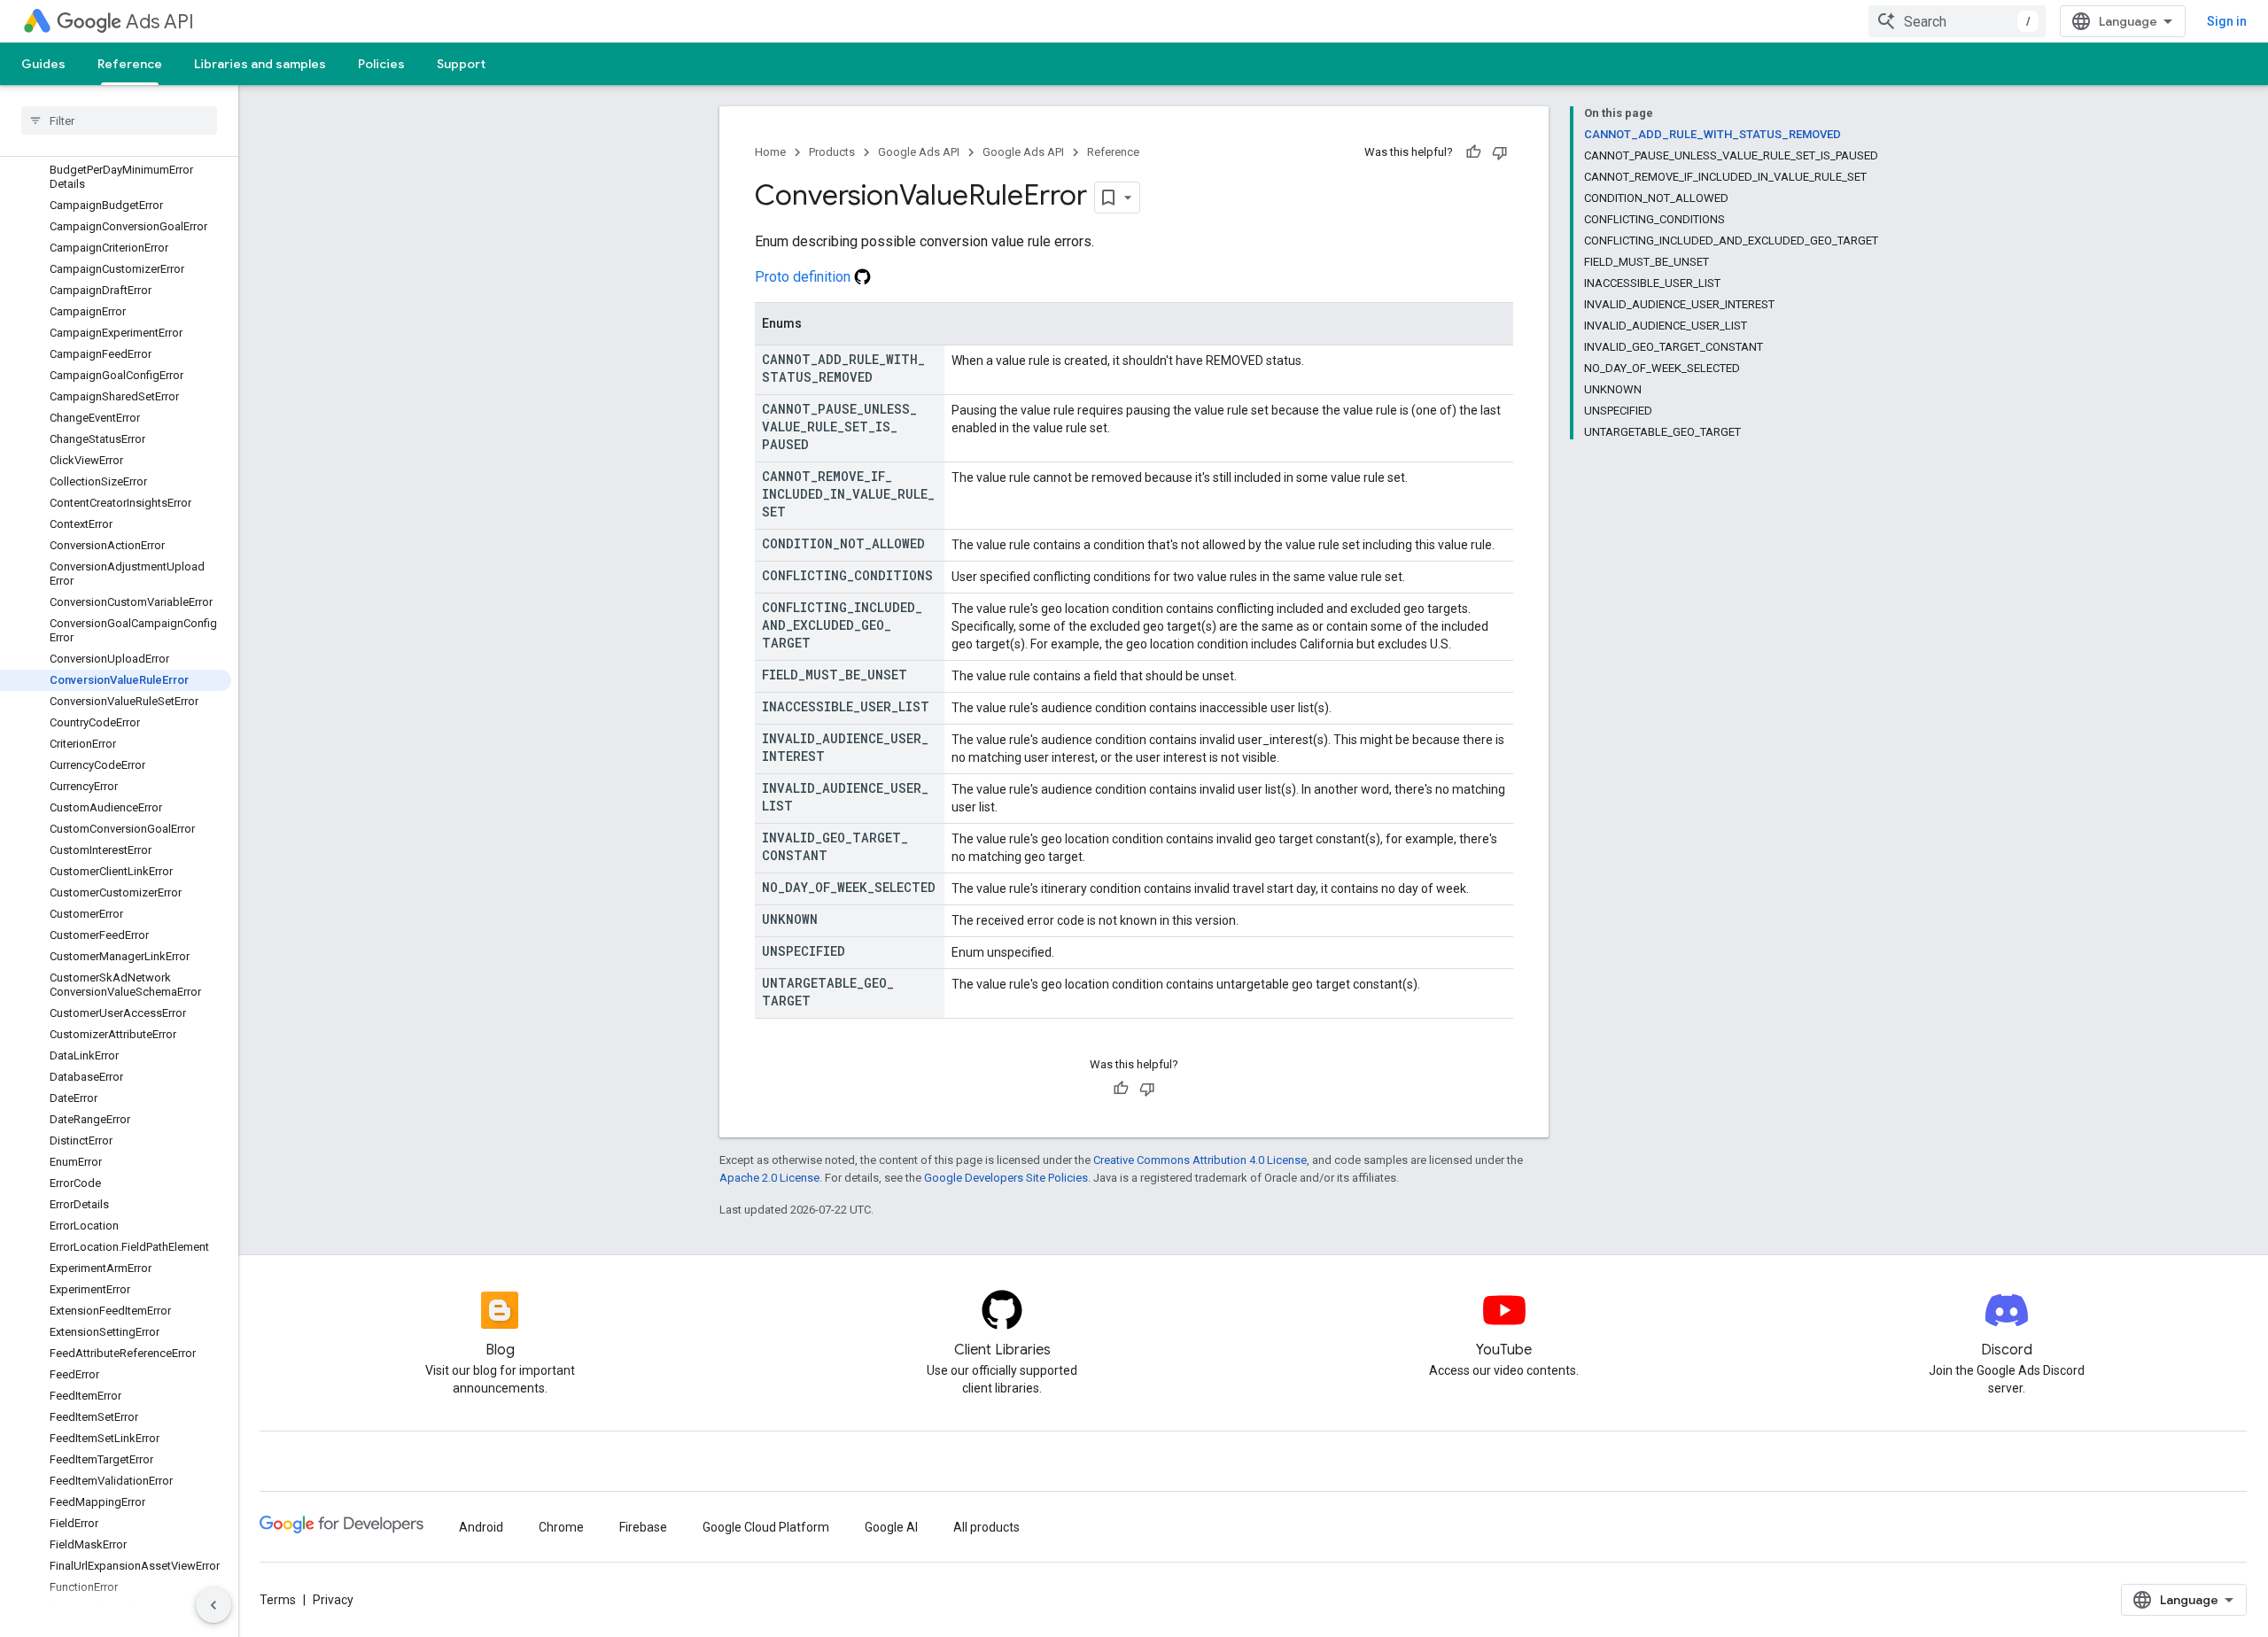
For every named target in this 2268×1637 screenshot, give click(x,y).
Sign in (2227, 21)
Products (832, 152)
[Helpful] (1473, 152)
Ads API (160, 22)
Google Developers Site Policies (1006, 1178)
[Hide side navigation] (214, 1605)
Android (481, 1527)
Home (770, 152)
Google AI (891, 1527)
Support (461, 64)
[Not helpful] (1500, 152)
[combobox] (1957, 21)
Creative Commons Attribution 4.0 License (1200, 1160)
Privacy (333, 1600)
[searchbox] (119, 120)
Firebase (643, 1527)
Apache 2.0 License (769, 1178)
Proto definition (804, 277)
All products (986, 1527)
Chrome (561, 1527)
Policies (381, 64)
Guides (43, 64)
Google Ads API (919, 152)
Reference (130, 64)
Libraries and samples (260, 64)
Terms (278, 1600)
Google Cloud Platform (766, 1527)
